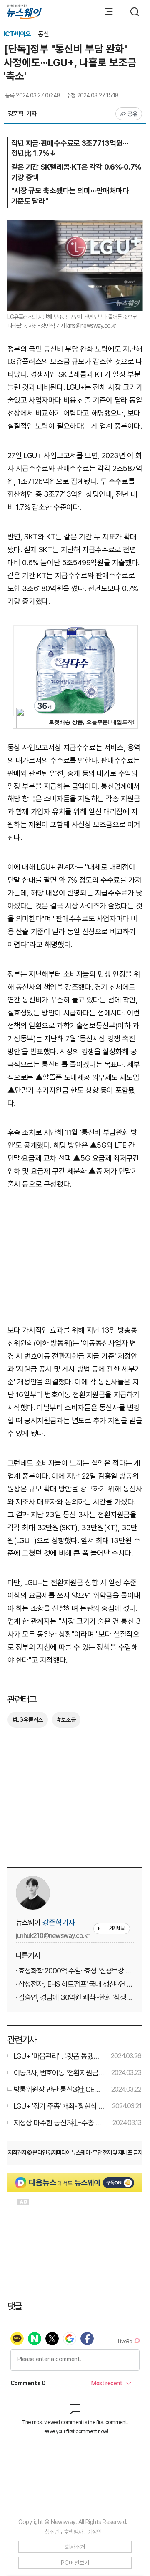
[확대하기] (75, 226)
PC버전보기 (75, 2563)
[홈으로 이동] (24, 12)
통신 (43, 34)
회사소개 (75, 2547)
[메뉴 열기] (105, 12)
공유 (133, 114)
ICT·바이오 (18, 34)
